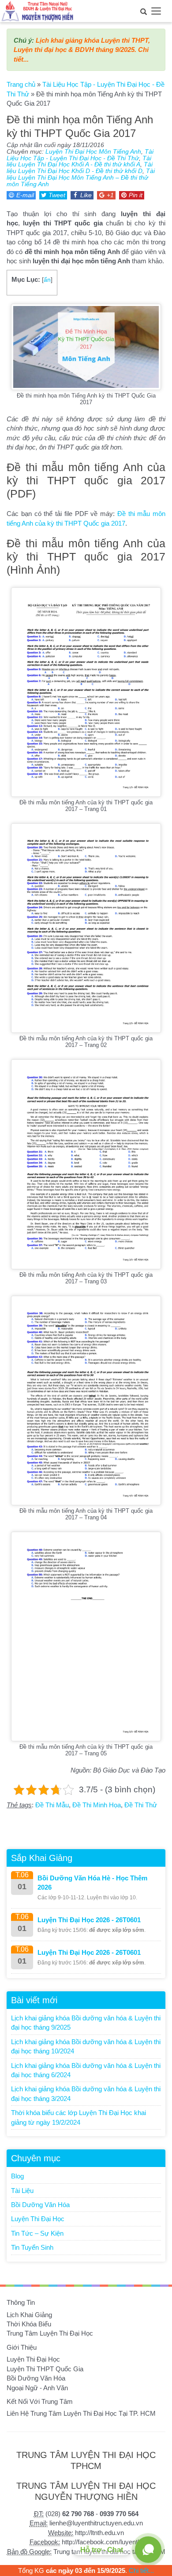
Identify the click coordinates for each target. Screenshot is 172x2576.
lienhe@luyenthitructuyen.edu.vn (96, 2523)
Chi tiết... (141, 2570)
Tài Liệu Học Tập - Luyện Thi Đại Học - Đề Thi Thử (80, 155)
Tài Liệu (22, 2191)
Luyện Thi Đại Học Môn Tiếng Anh (93, 152)
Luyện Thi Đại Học (38, 2219)
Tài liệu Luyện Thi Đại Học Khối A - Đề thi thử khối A (79, 162)
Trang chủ (21, 84)
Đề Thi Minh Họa (97, 1805)
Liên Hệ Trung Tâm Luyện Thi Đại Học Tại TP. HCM (81, 2413)
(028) (70, 2514)
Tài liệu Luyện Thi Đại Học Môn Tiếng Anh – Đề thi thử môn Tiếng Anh (81, 178)
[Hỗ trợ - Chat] (148, 2550)
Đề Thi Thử (141, 1805)
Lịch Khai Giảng (29, 2315)
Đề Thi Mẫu (52, 1805)
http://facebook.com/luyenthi (102, 2542)
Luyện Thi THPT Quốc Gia (45, 2369)
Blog (17, 2176)
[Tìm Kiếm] (143, 11)
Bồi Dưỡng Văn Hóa (40, 2205)
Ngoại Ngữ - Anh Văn (37, 2388)
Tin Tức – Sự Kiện (37, 2233)
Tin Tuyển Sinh (32, 2247)
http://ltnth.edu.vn (99, 2533)
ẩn (47, 280)
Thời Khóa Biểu (29, 2324)
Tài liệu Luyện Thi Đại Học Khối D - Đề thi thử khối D (80, 168)
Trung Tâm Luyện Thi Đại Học (50, 2333)
